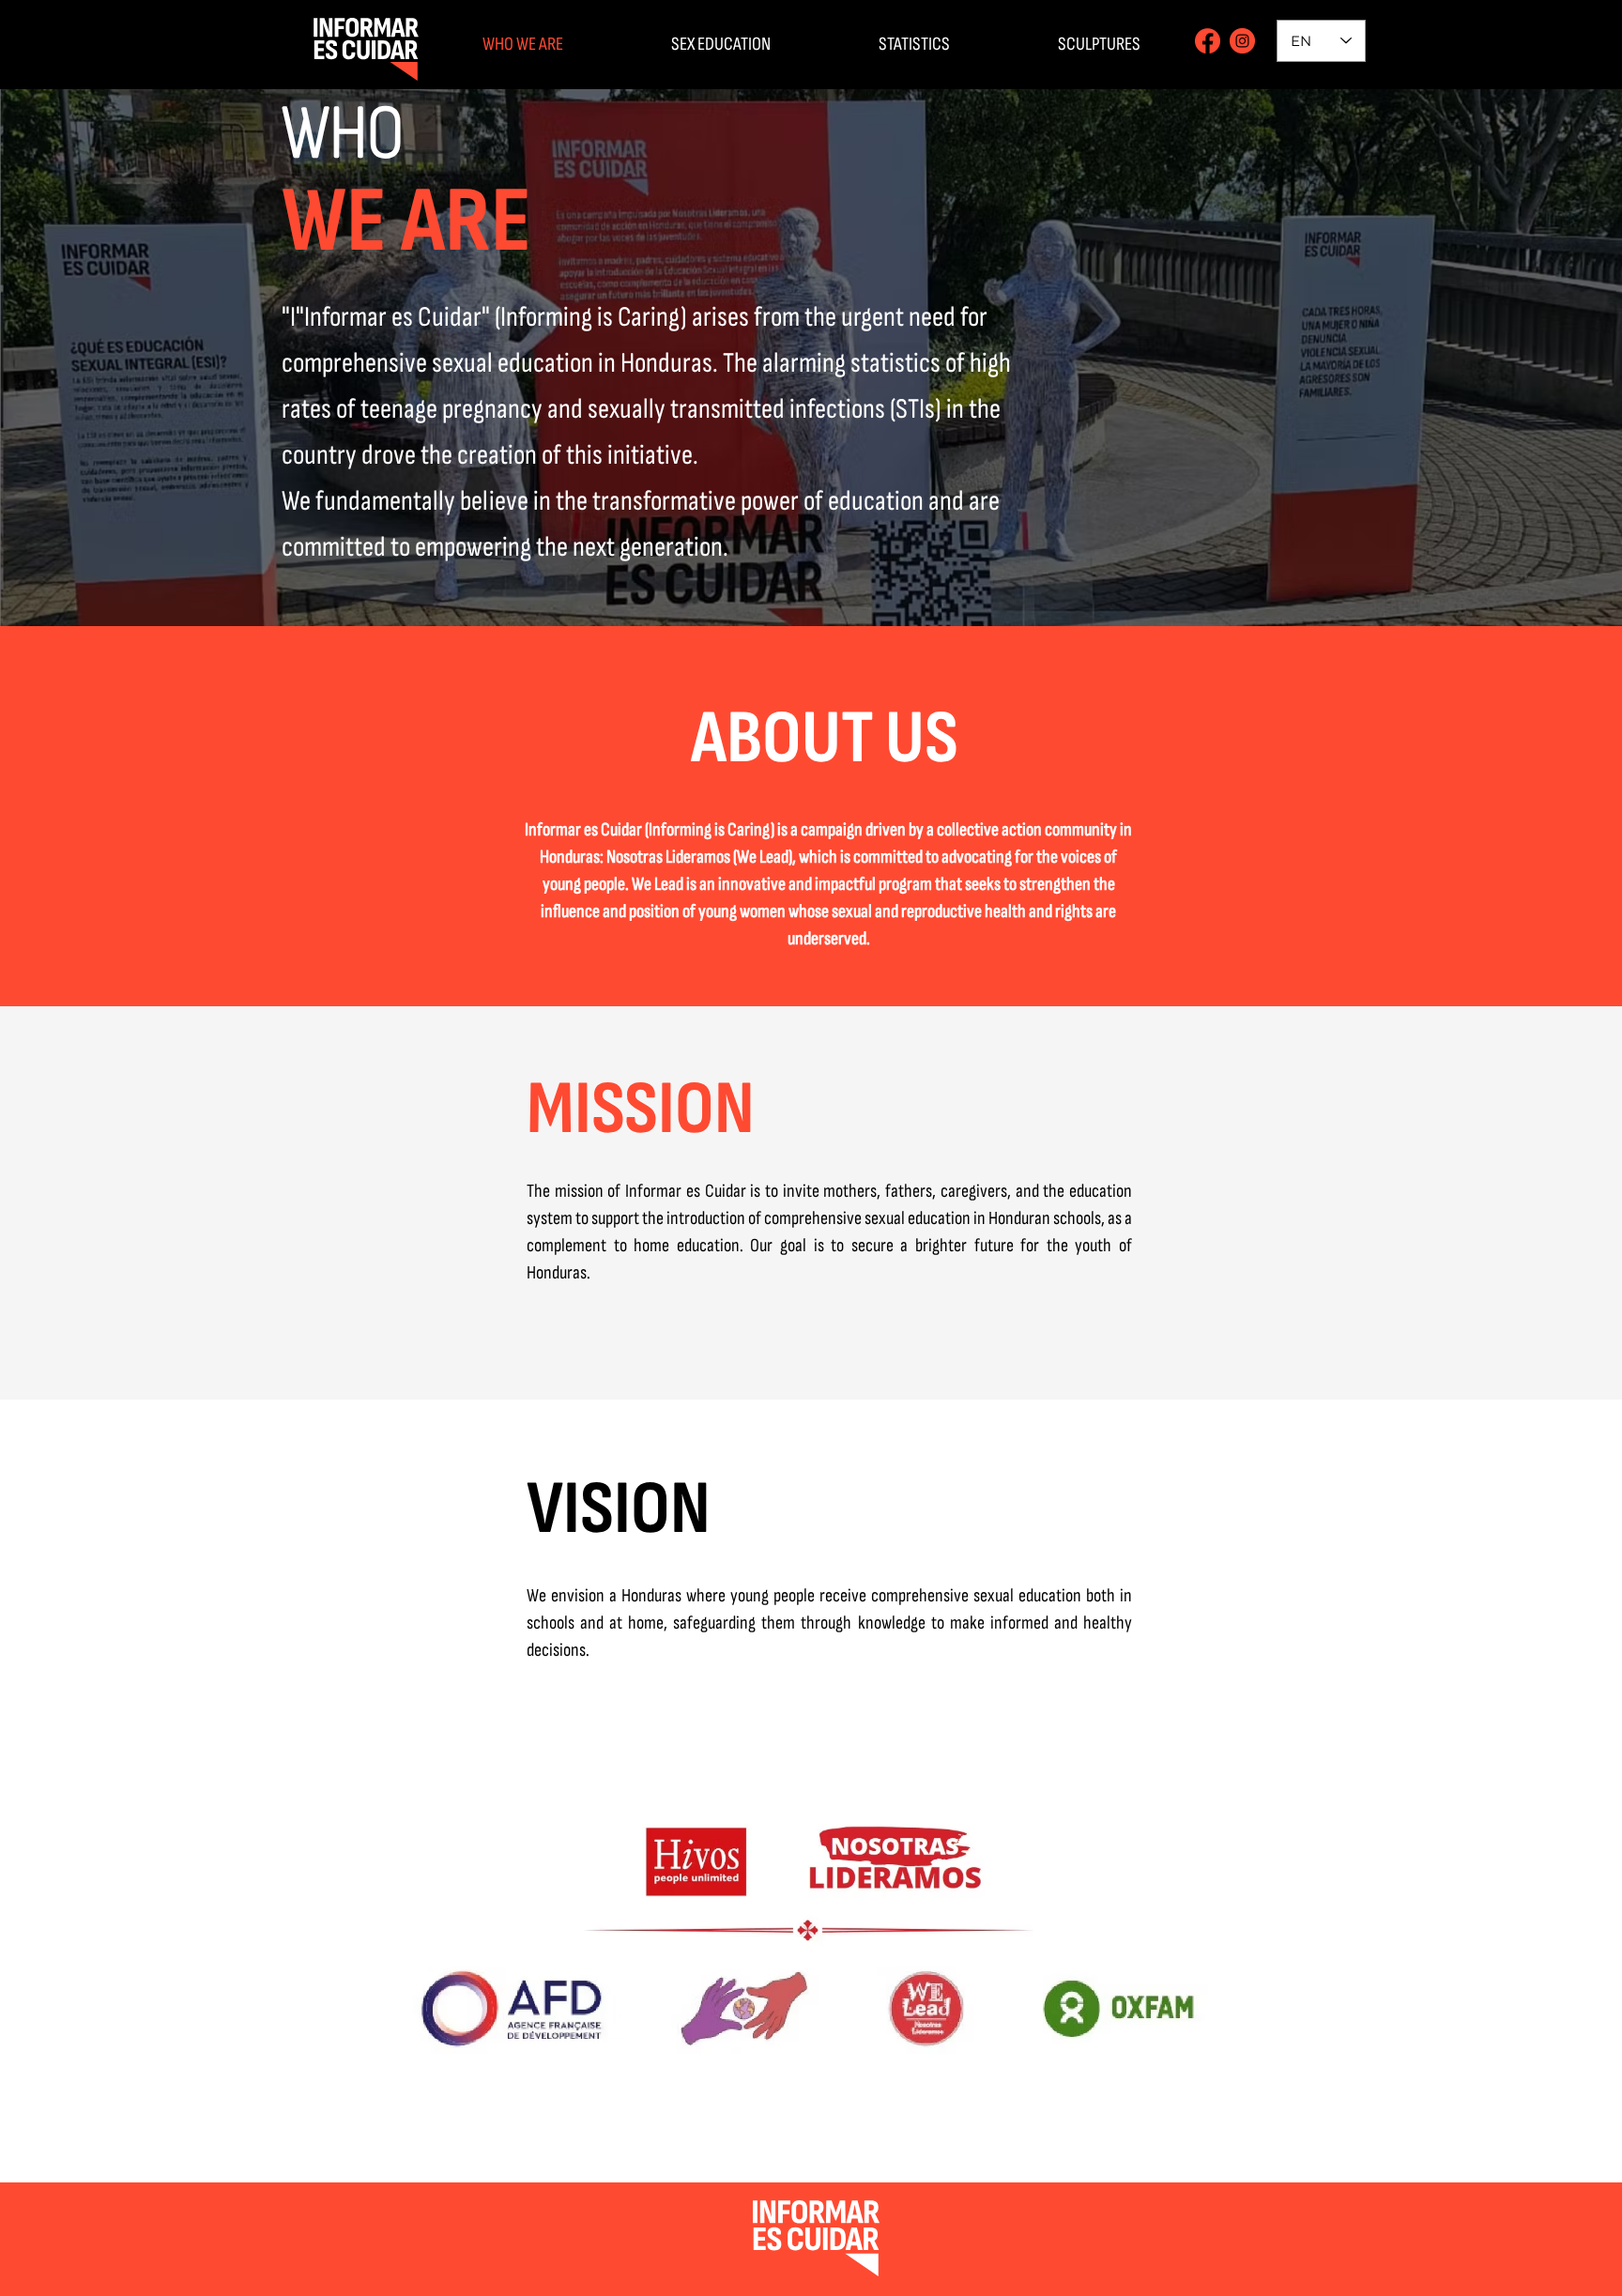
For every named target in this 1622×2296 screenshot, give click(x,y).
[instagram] (1242, 41)
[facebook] (1208, 41)
